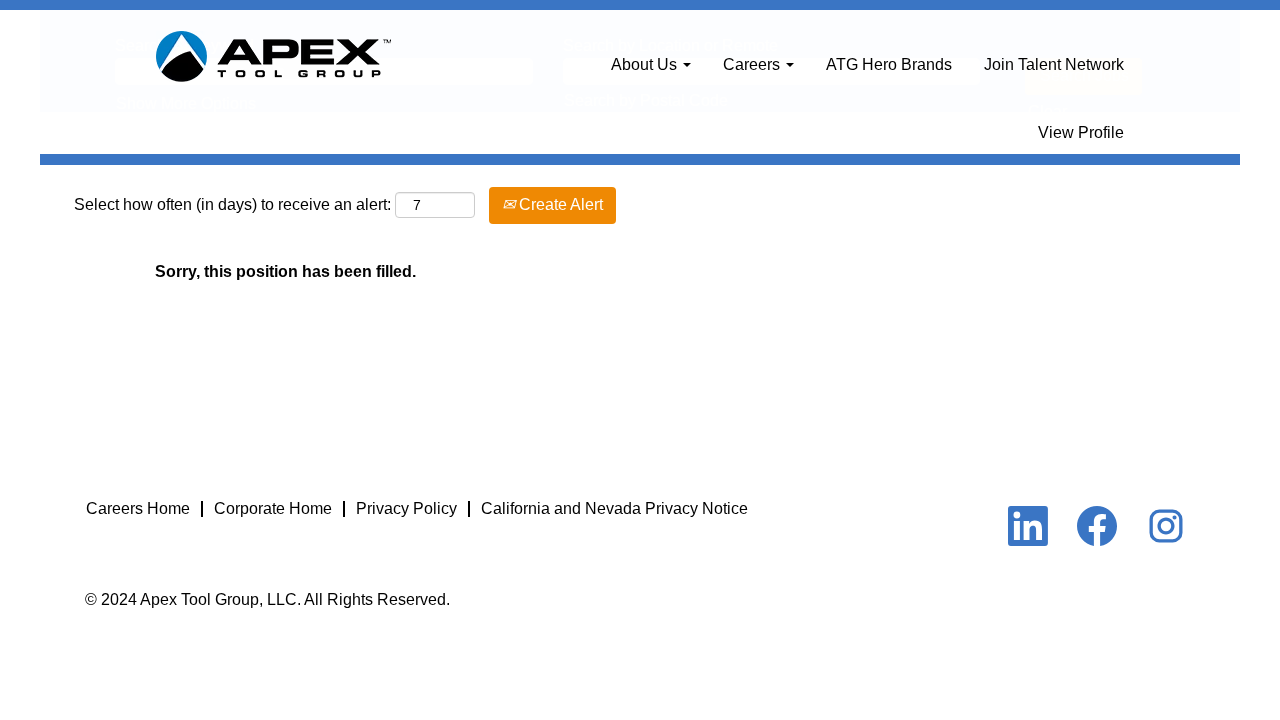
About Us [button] (646, 64)
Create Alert (559, 204)
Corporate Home (273, 508)
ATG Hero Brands (889, 64)
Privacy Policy (406, 508)
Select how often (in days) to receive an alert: (232, 204)
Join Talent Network (1054, 64)
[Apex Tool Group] (273, 57)
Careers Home (138, 508)
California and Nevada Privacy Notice (614, 508)
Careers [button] (753, 64)
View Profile (1081, 132)
